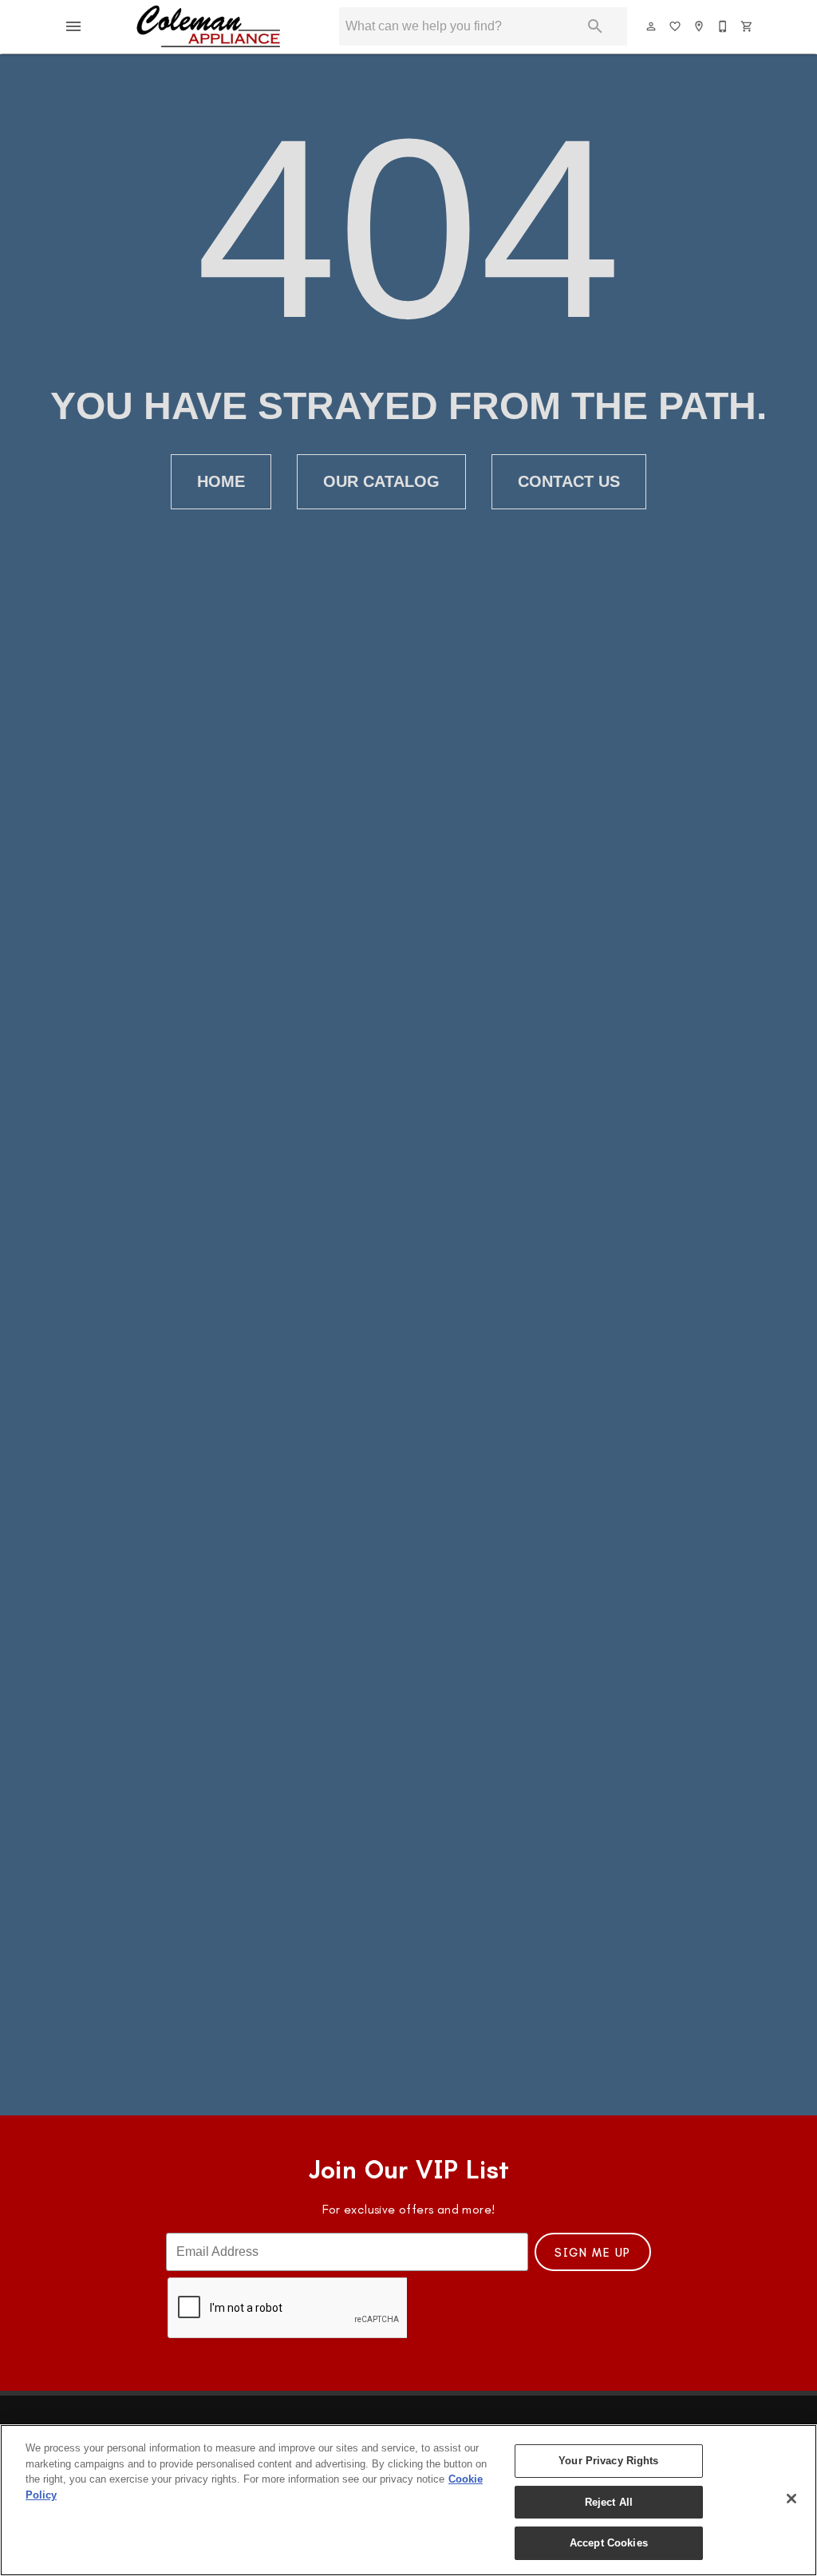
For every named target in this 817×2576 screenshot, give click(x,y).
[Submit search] (595, 26)
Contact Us (569, 481)
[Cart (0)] (748, 26)
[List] (676, 26)
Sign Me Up (593, 2253)
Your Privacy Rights (608, 2461)
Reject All (609, 2502)
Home (221, 481)
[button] (73, 26)
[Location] (700, 26)
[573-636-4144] (724, 26)
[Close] (791, 2499)
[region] (408, 2500)
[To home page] (209, 26)
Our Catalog (381, 481)
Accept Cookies (609, 2543)
